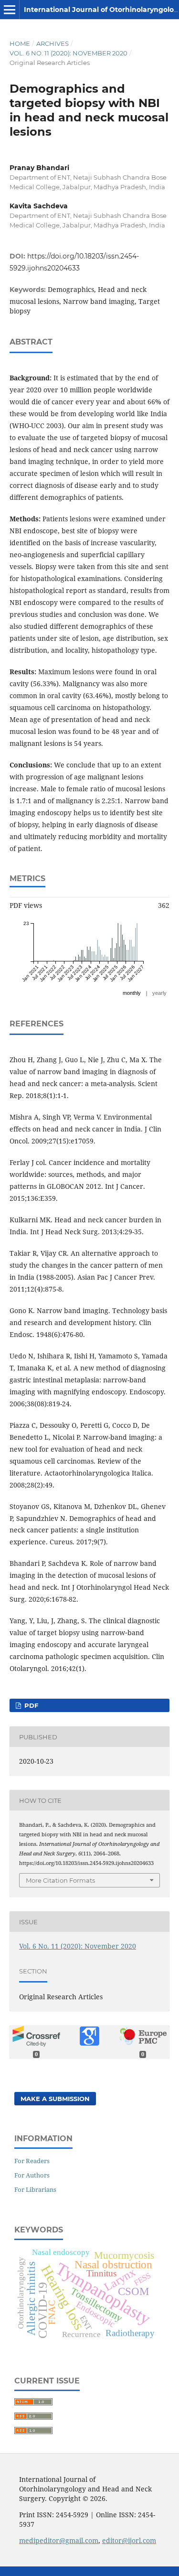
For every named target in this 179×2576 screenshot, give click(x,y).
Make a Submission (55, 2099)
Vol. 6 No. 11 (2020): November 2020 (68, 53)
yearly (159, 993)
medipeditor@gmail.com (59, 2540)
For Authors (32, 2175)
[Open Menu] (10, 10)
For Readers (32, 2161)
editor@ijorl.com (129, 2540)
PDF (30, 1705)
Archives (53, 43)
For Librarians (35, 2189)
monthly (132, 993)
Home (20, 43)
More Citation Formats (60, 1880)
